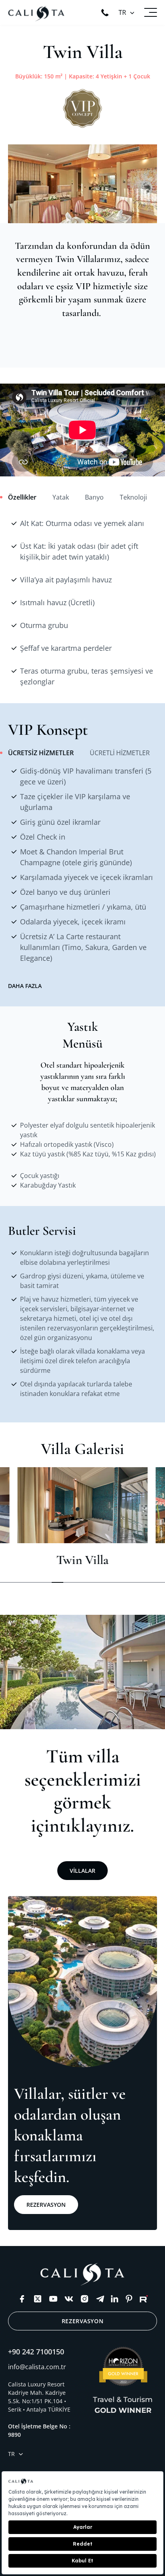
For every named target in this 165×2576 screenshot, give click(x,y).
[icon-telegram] (100, 2299)
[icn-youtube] (53, 2299)
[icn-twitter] (38, 2299)
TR (122, 12)
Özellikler (22, 497)
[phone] (105, 13)
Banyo (94, 497)
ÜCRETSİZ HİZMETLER (41, 753)
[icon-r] (144, 2299)
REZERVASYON (46, 2205)
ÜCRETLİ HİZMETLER (120, 753)
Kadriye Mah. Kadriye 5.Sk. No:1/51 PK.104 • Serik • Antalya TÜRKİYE (39, 2401)
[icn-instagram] (85, 2299)
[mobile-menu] (151, 12)
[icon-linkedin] (115, 2299)
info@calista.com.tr (37, 2367)
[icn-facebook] (22, 2299)
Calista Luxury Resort (36, 2384)
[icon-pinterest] (129, 2299)
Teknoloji (133, 497)
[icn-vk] (69, 2299)
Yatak (61, 497)
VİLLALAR (82, 1871)
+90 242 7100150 (36, 2352)
